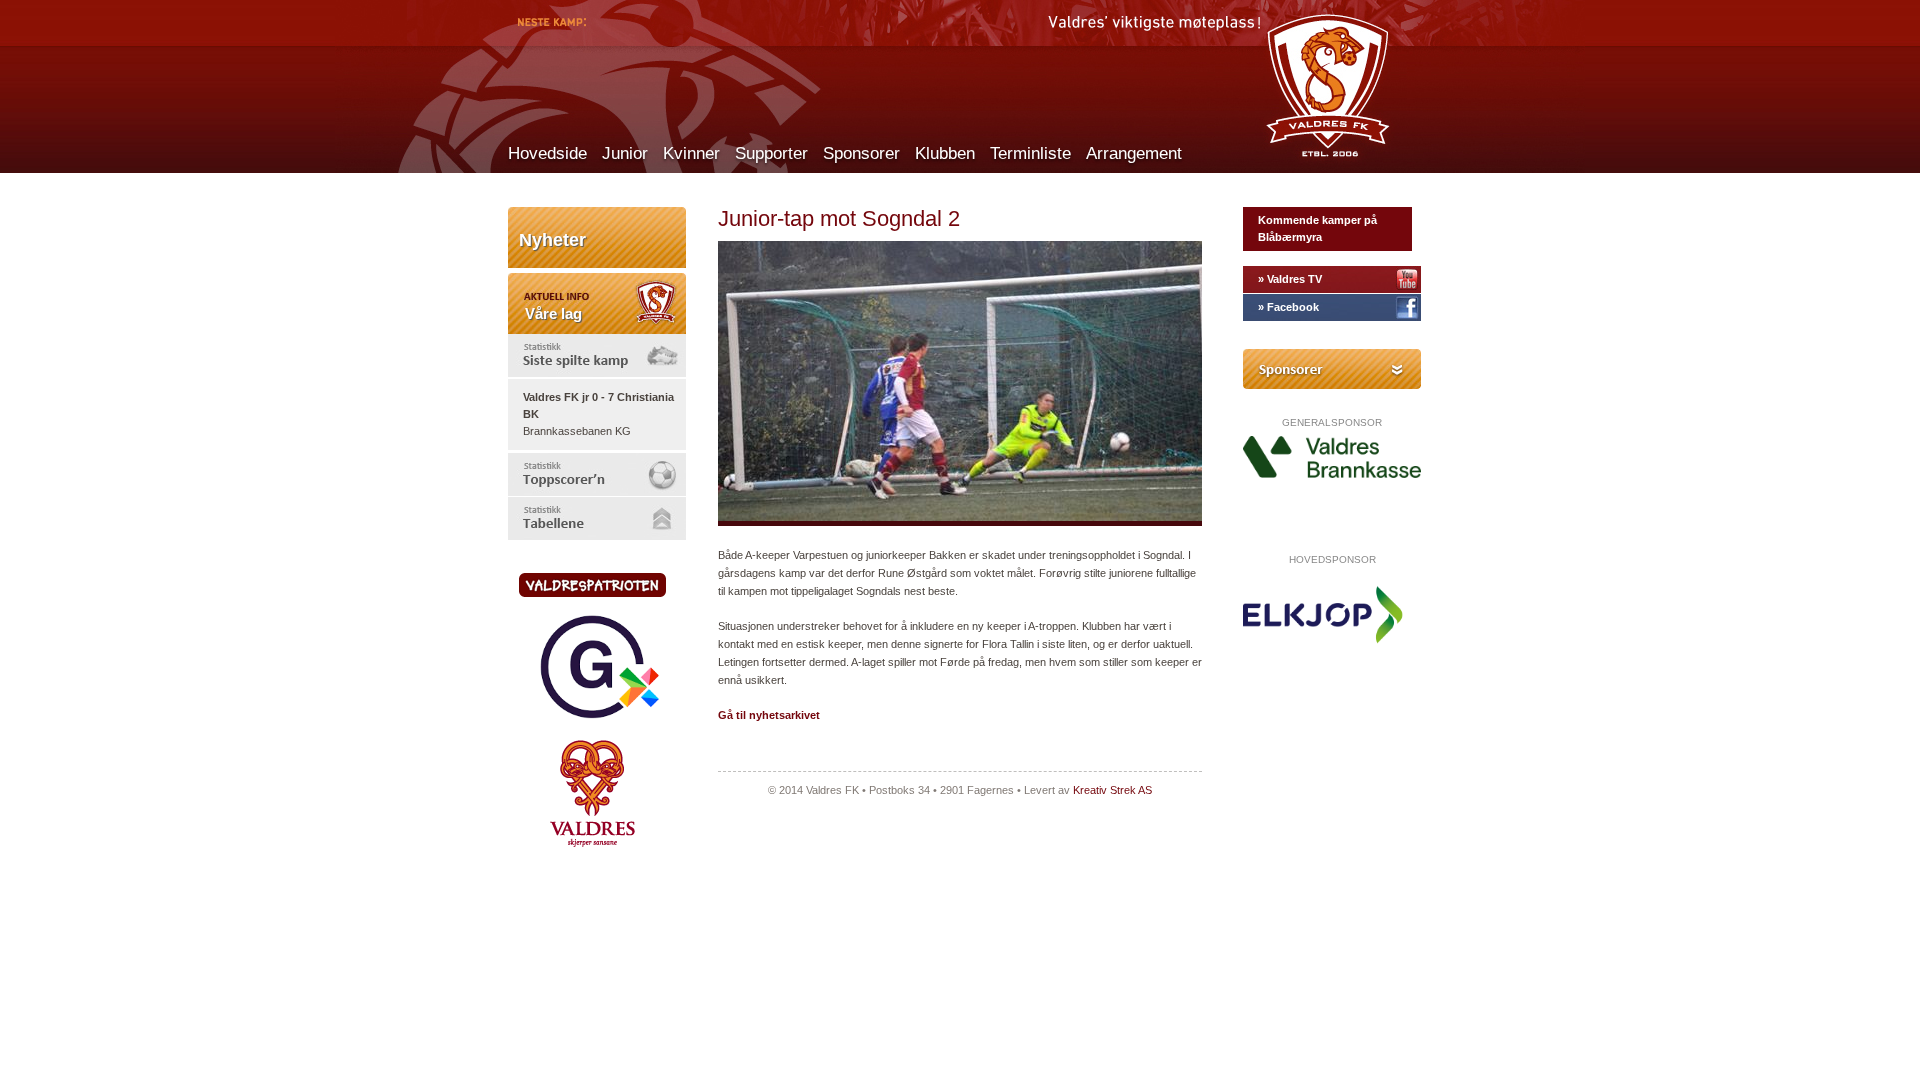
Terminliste (1030, 153)
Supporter (771, 153)
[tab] (597, 355)
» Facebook (1288, 307)
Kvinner (691, 153)
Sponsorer (861, 153)
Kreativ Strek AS (1112, 790)
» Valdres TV (1290, 279)
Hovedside (547, 153)
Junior (625, 153)
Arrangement (1134, 153)
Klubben (945, 153)
